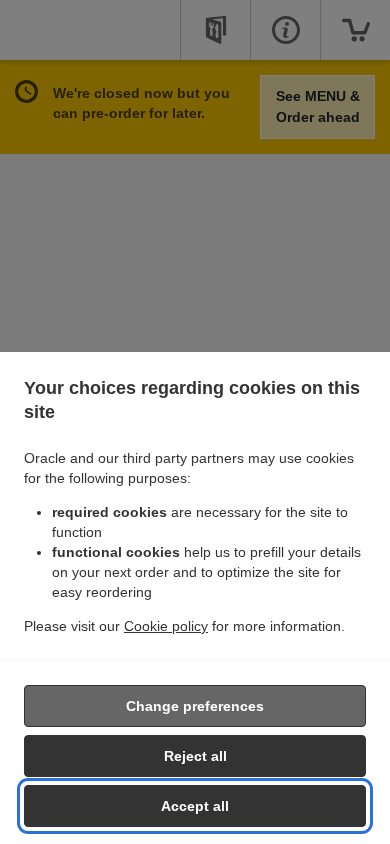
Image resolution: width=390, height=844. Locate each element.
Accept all (195, 806)
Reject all (195, 756)
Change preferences (195, 706)
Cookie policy (166, 626)
